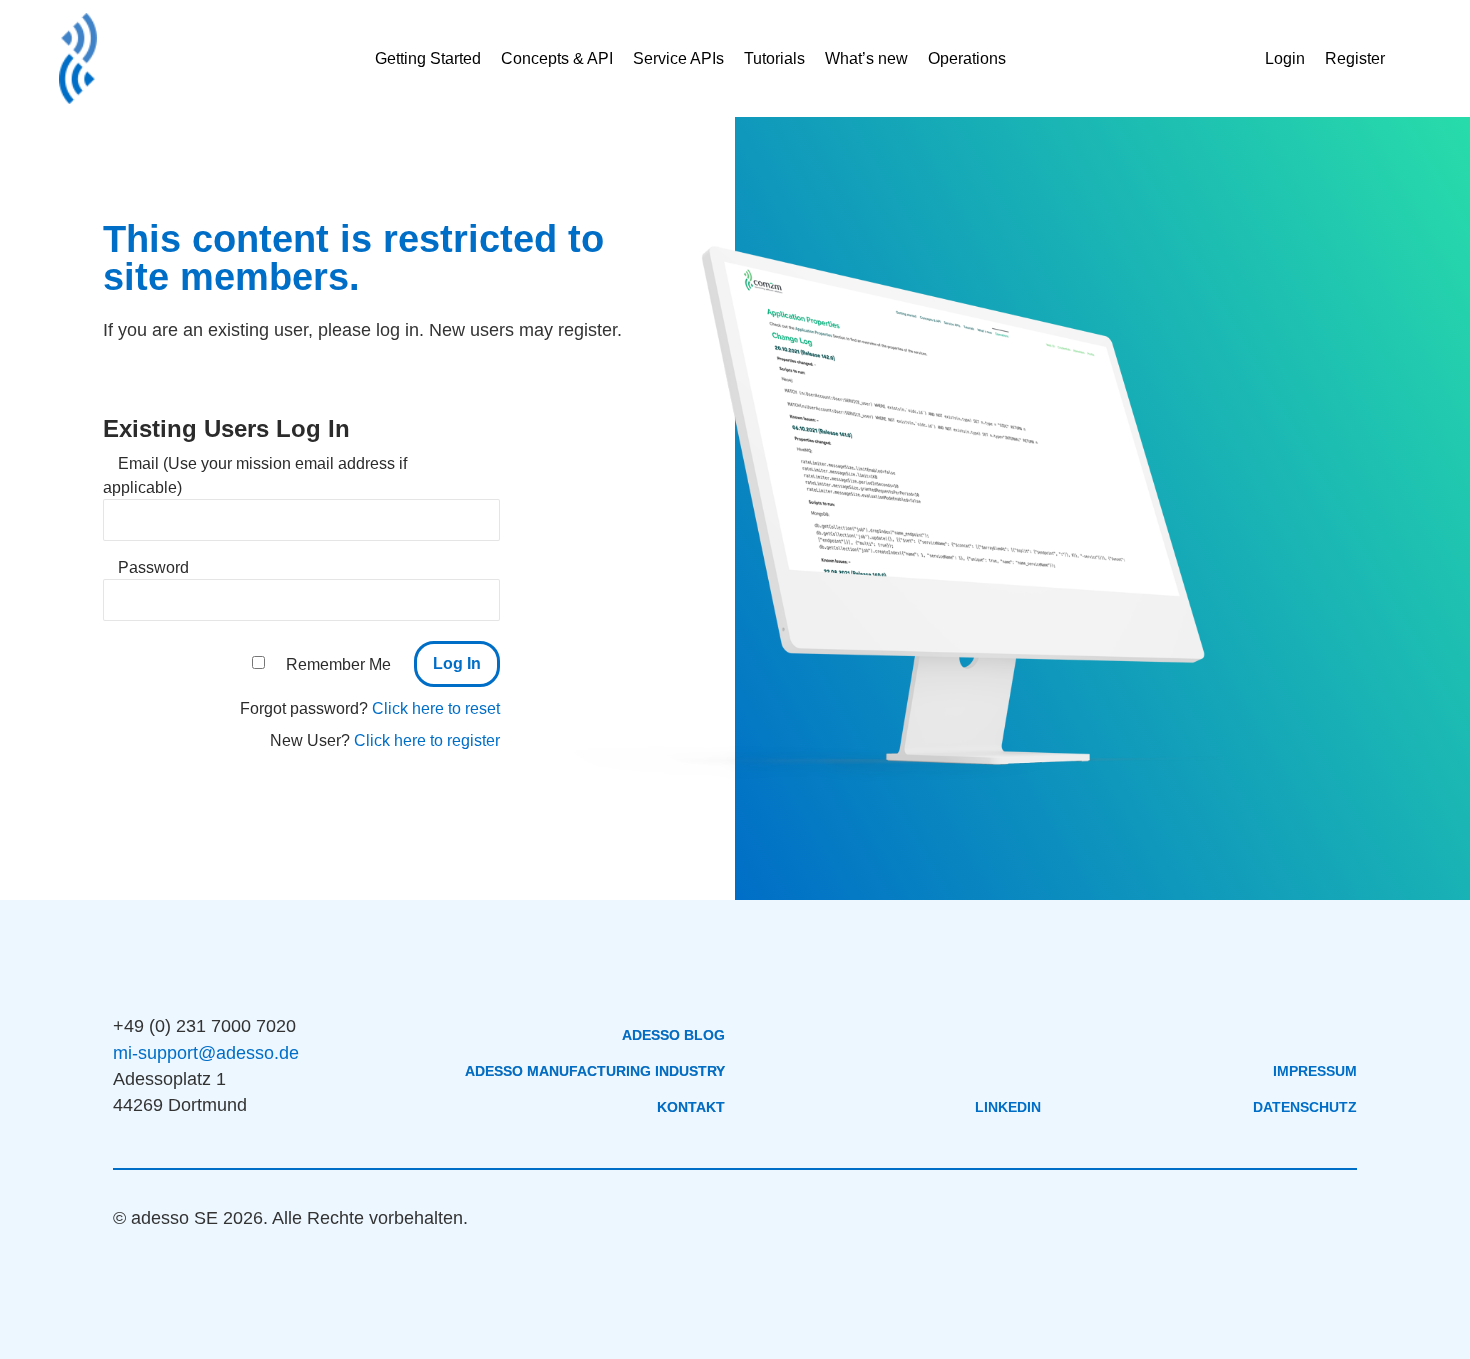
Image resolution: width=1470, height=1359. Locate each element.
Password (153, 567)
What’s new (866, 58)
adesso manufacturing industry (595, 1071)
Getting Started (428, 58)
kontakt (691, 1107)
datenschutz (1305, 1107)
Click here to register (427, 740)
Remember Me (338, 664)
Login (1285, 58)
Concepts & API (557, 58)
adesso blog (673, 1035)
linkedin (1008, 1107)
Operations (967, 58)
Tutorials (774, 58)
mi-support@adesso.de (206, 1053)
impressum (1315, 1071)
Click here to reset (436, 708)
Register (1355, 58)
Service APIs (678, 58)
